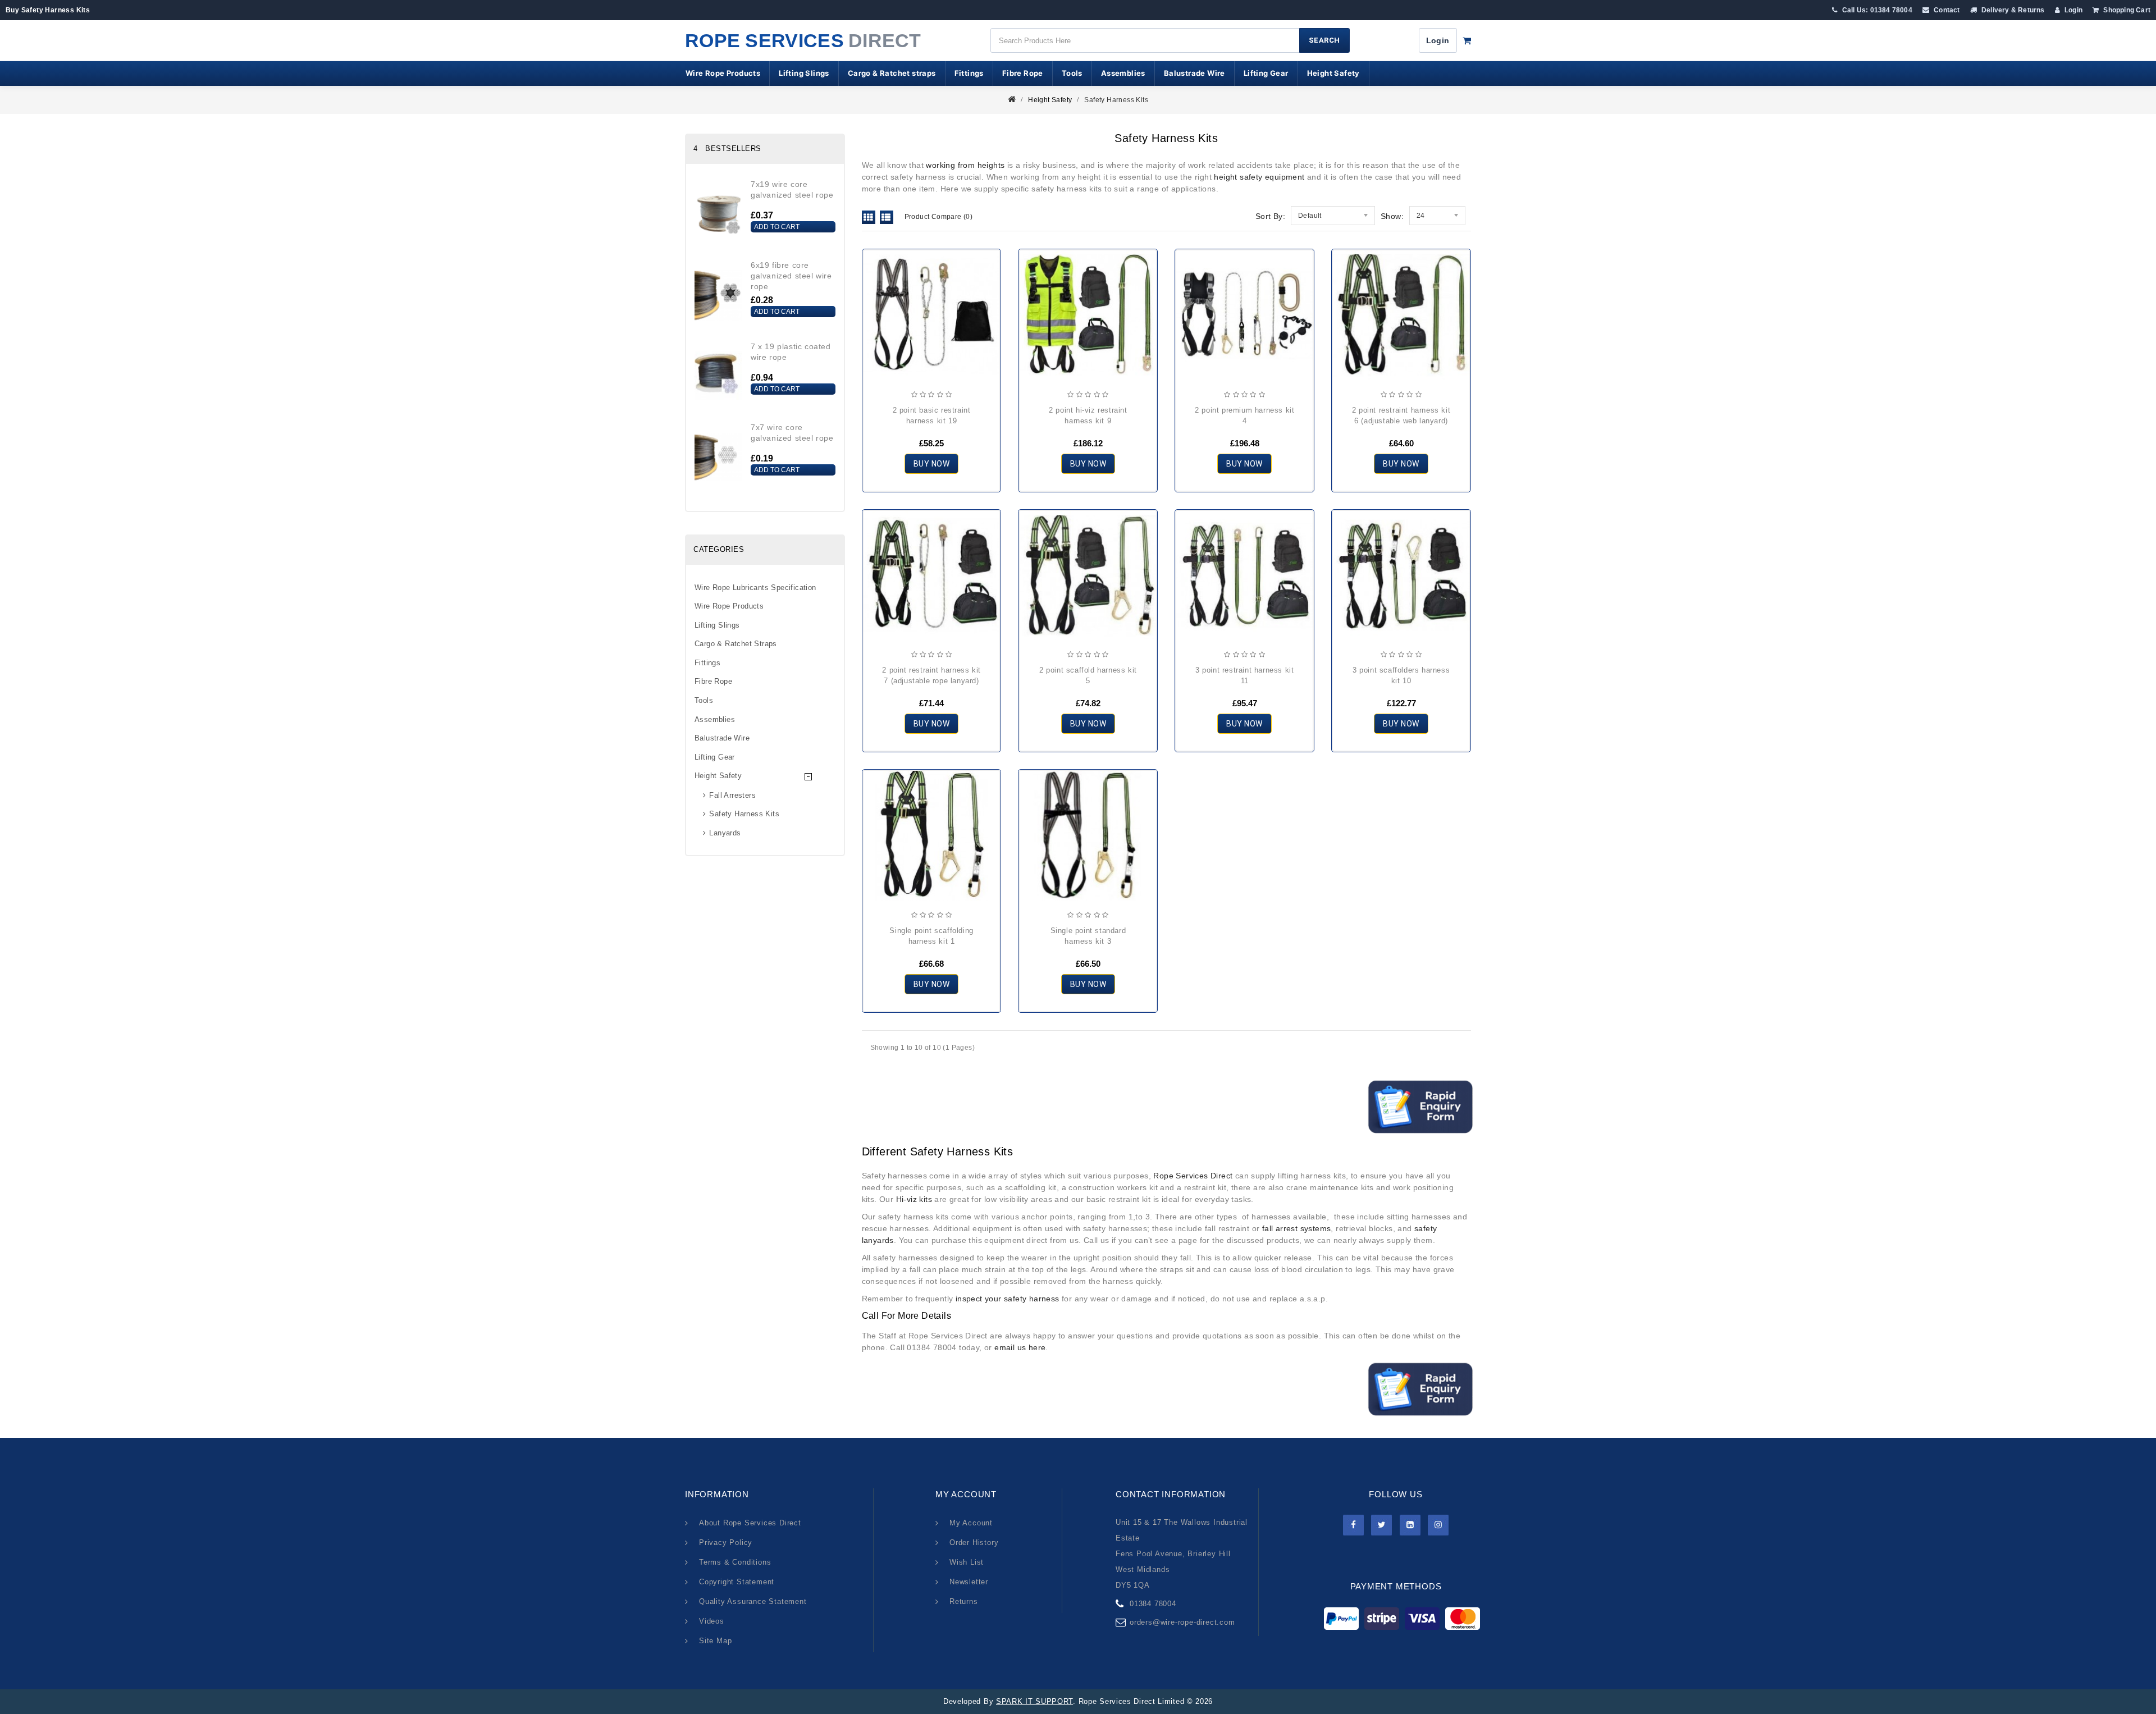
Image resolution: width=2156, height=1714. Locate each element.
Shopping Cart (2126, 10)
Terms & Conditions (735, 1562)
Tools (1072, 73)
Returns (964, 1601)
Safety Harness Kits (1116, 100)
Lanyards (725, 833)
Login (2073, 10)
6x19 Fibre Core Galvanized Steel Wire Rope (791, 276)
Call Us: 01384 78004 (1876, 10)
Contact (1946, 10)
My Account (971, 1523)
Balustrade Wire (1195, 73)
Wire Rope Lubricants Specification (755, 588)
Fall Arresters (732, 795)
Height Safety (1333, 73)
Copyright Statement (737, 1582)
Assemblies (1123, 73)
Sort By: (1270, 216)
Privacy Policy (726, 1542)
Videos (712, 1621)
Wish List (967, 1562)
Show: (1392, 216)
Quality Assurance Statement (753, 1601)
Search (1324, 40)
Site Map (715, 1641)
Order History (974, 1542)
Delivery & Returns (2012, 10)
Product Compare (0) (939, 217)
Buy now (932, 464)
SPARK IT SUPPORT (1034, 1701)
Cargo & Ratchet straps (892, 73)
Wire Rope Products (723, 73)
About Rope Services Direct (750, 1523)
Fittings (969, 73)
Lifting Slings (804, 73)
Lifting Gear (1266, 73)
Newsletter (969, 1582)
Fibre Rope (1023, 73)
